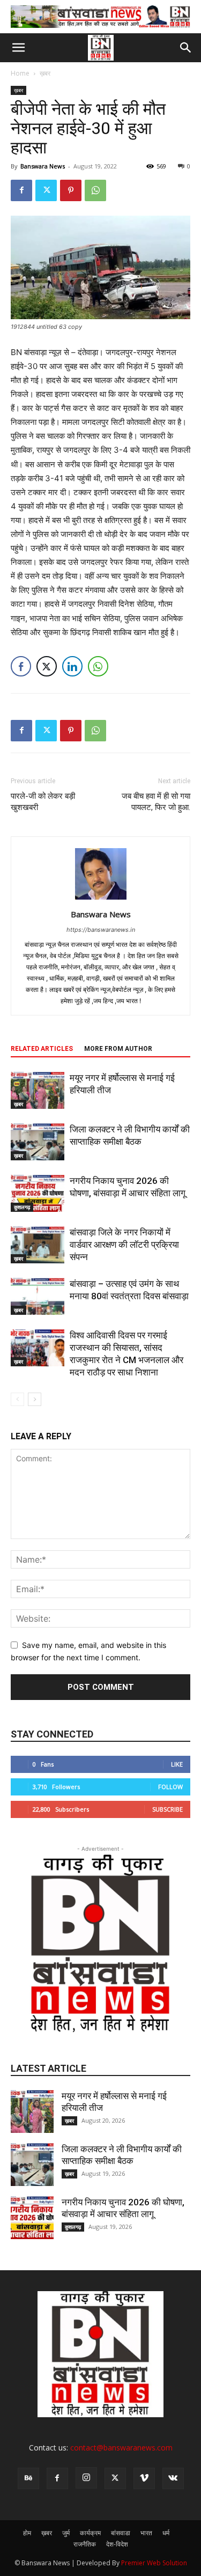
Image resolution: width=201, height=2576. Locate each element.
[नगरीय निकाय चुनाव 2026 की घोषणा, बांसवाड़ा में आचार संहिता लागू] (38, 1193)
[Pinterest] (71, 190)
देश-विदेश (117, 2544)
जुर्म (66, 2533)
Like (177, 1764)
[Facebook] (21, 190)
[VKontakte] (173, 2478)
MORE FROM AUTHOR (118, 1049)
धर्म (166, 2533)
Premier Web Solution (154, 2563)
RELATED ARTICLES (42, 1049)
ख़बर (45, 73)
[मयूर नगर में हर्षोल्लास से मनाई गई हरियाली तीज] (38, 1090)
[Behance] (28, 2478)
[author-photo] (101, 899)
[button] (18, 48)
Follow (170, 1787)
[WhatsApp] (95, 190)
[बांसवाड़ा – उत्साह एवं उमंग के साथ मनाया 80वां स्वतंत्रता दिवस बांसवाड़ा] (38, 1296)
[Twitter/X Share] (47, 666)
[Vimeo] (144, 2478)
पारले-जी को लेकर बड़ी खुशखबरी (43, 802)
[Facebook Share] (21, 666)
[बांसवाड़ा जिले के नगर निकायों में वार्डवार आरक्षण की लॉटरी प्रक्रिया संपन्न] (38, 1245)
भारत (146, 2533)
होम (27, 2533)
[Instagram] (86, 2478)
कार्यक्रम (90, 2533)
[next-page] (35, 1399)
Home (20, 73)
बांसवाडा (121, 2533)
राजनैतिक (85, 2544)
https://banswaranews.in (101, 930)
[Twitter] (46, 190)
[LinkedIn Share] (72, 666)
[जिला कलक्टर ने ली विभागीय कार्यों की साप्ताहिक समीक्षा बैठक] (38, 1142)
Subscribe (167, 1809)
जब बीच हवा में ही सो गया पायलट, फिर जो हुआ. (156, 802)
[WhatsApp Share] (98, 666)
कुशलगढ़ (22, 1207)
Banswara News (43, 166)
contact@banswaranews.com (121, 2448)
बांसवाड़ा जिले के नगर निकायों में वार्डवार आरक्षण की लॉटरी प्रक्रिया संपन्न (124, 1245)
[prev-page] (17, 1399)
